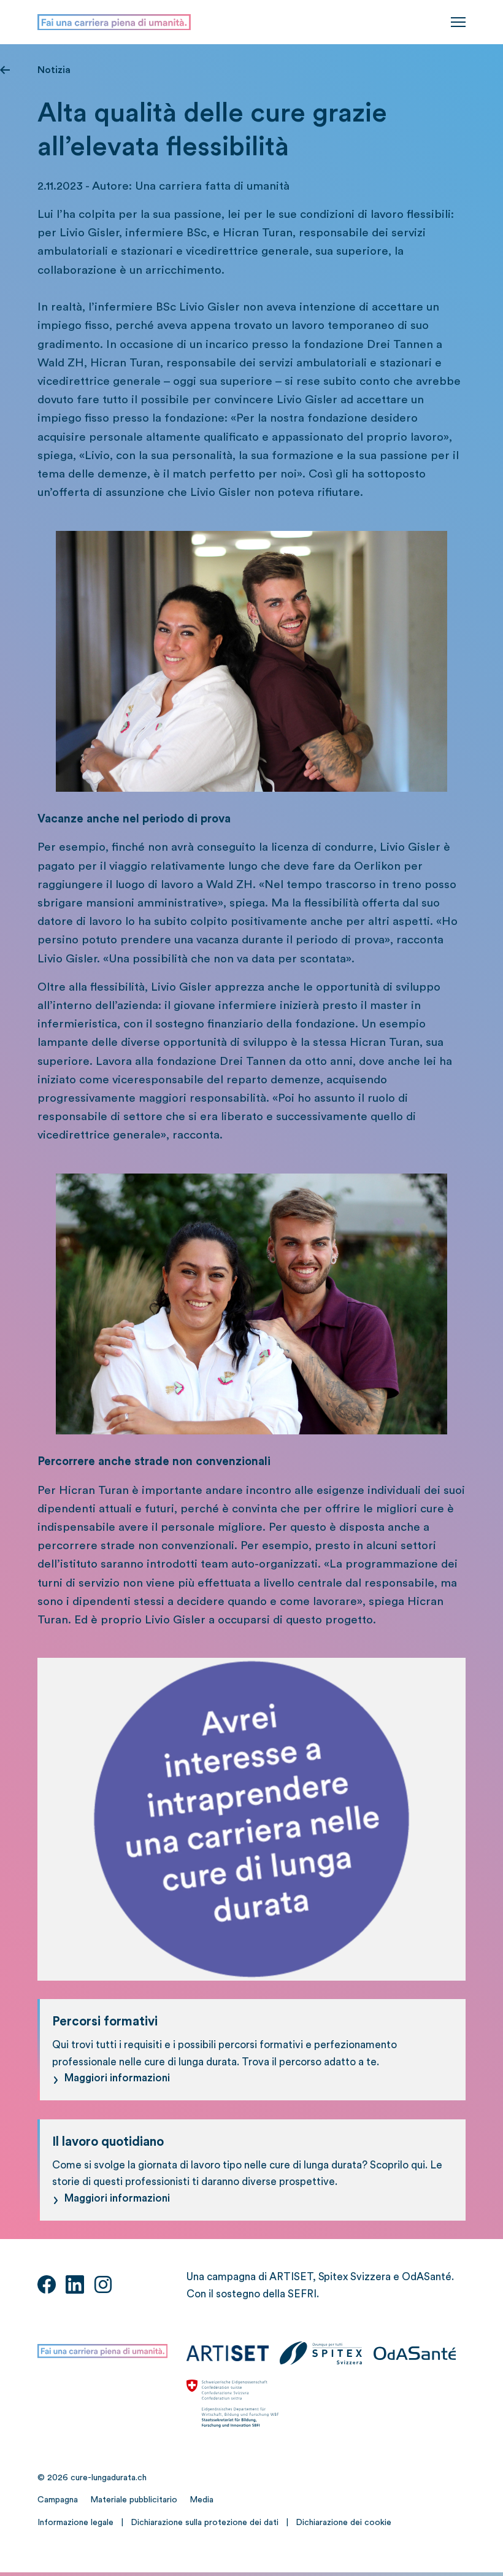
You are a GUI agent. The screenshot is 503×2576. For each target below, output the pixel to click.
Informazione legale (75, 2523)
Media (202, 2500)
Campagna (58, 2500)
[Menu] (458, 22)
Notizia (54, 70)
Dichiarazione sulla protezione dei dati (205, 2523)
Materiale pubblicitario (134, 2500)
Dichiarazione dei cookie (344, 2523)
